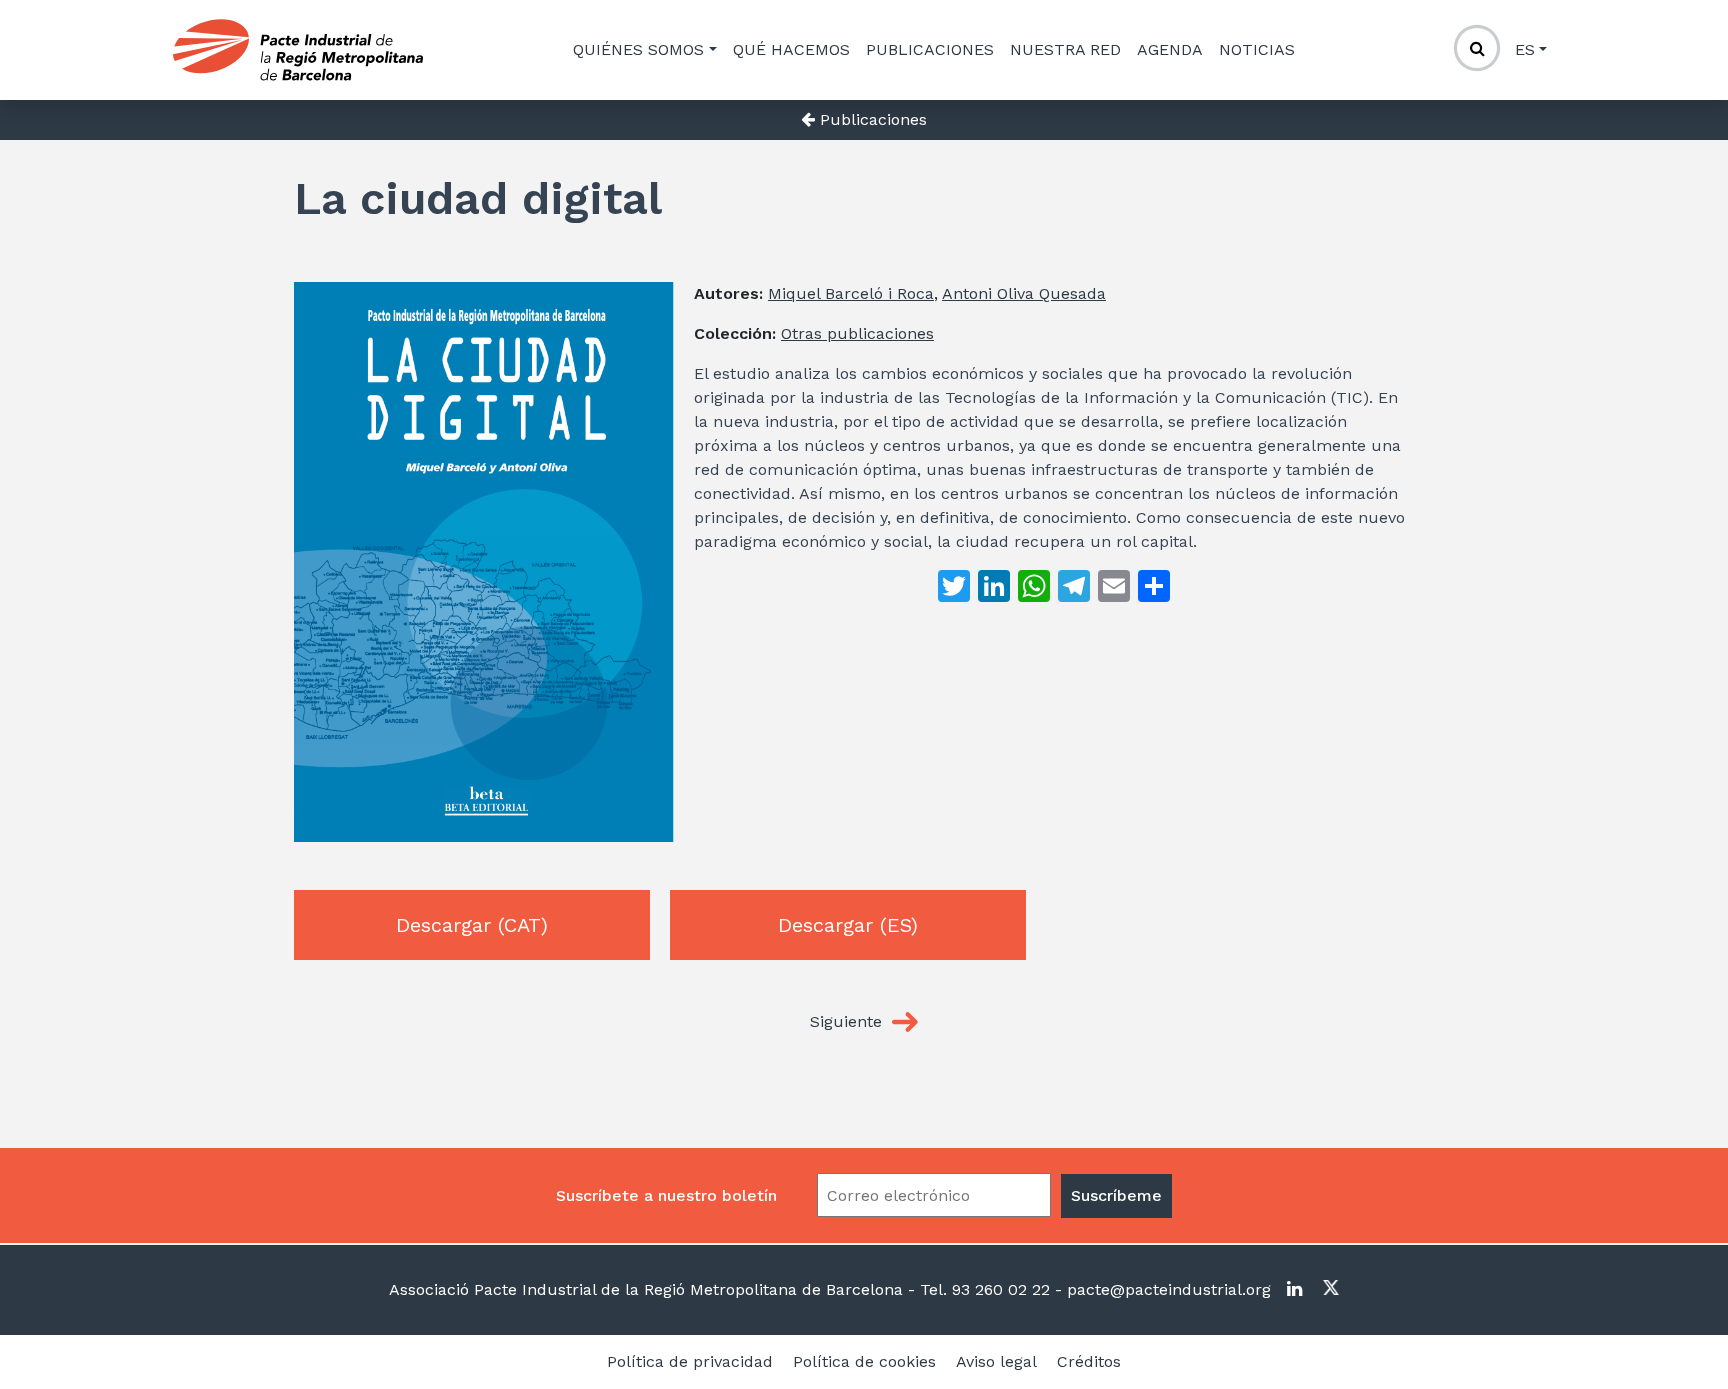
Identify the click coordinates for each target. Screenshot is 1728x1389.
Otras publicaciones (857, 333)
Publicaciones (930, 49)
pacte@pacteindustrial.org (1166, 1289)
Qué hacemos (791, 49)
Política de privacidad (690, 1361)
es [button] (1525, 49)
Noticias (1257, 49)
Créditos (1089, 1361)
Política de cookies (864, 1361)
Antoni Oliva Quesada (1024, 293)
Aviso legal (996, 1361)
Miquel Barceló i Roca (851, 293)
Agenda (1170, 49)
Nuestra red (1065, 49)
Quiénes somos (638, 49)
